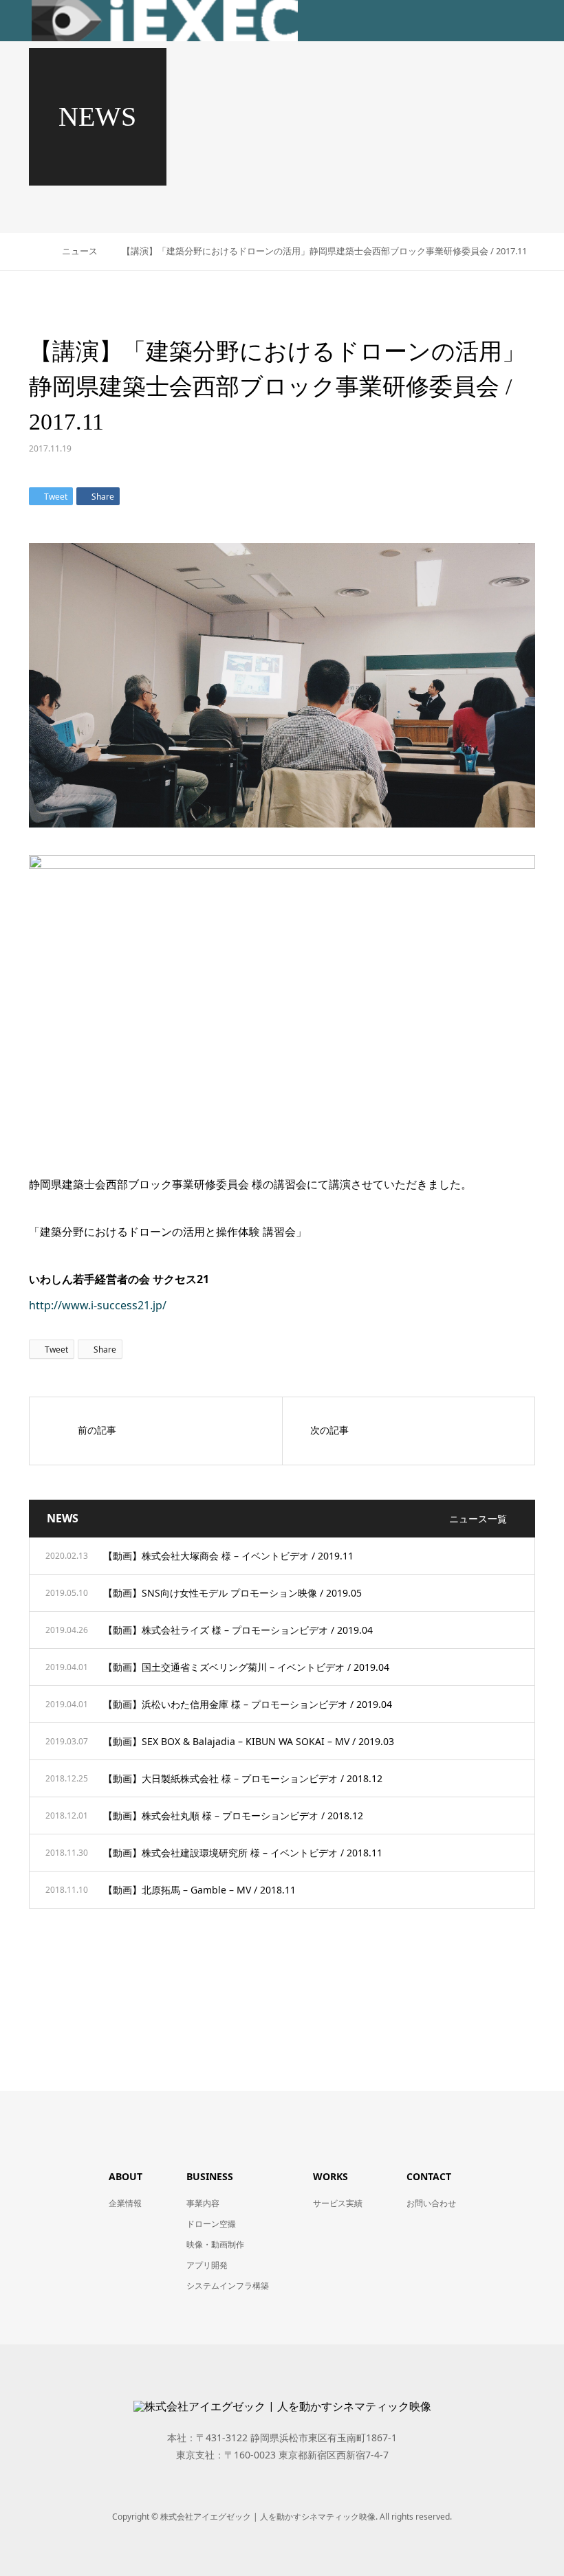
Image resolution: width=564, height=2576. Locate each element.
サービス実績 (338, 2203)
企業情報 (125, 2203)
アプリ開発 (207, 2265)
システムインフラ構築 (228, 2286)
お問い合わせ (431, 2203)
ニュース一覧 (478, 1519)
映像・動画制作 (215, 2244)
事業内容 (203, 2203)
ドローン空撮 (211, 2224)
